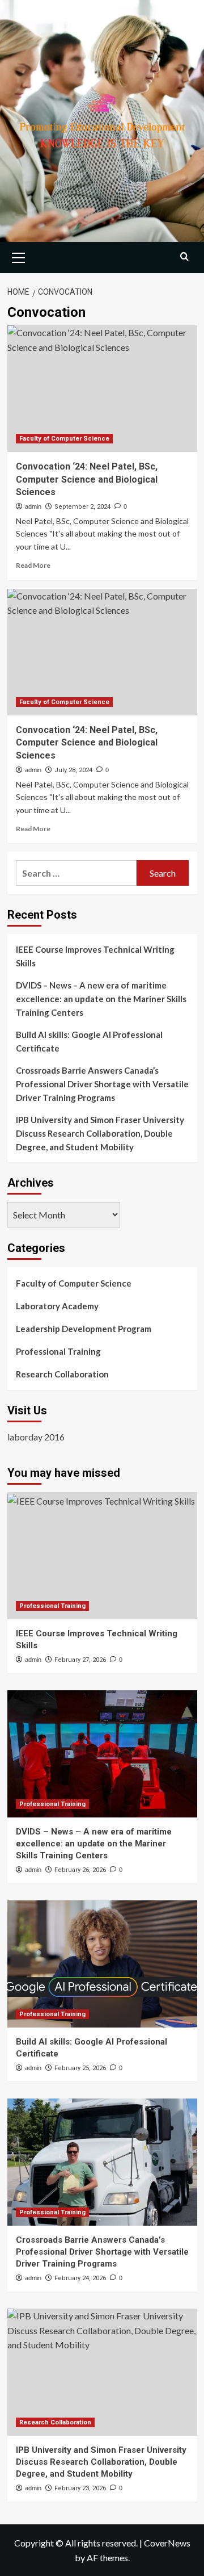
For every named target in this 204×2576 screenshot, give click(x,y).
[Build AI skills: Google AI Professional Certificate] (102, 1964)
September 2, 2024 (82, 507)
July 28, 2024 (73, 770)
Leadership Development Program (84, 1329)
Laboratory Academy (57, 1306)
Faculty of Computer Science (64, 439)
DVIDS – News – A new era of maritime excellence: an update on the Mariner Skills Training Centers (101, 999)
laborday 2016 (36, 1437)
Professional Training (58, 1351)
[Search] (184, 256)
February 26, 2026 (80, 1870)
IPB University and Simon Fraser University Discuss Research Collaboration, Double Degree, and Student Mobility (100, 1133)
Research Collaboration (62, 1374)
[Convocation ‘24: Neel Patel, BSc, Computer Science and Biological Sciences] (102, 389)
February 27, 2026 (80, 1660)
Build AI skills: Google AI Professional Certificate (89, 1041)
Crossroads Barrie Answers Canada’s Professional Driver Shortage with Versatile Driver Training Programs (102, 1084)
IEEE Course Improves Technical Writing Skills (95, 956)
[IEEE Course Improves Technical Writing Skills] (102, 1555)
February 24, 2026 (80, 2278)
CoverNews (167, 2543)
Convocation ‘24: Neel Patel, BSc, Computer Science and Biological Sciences (87, 479)
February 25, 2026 (80, 2068)
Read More (33, 565)
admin (33, 506)
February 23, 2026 (80, 2488)
